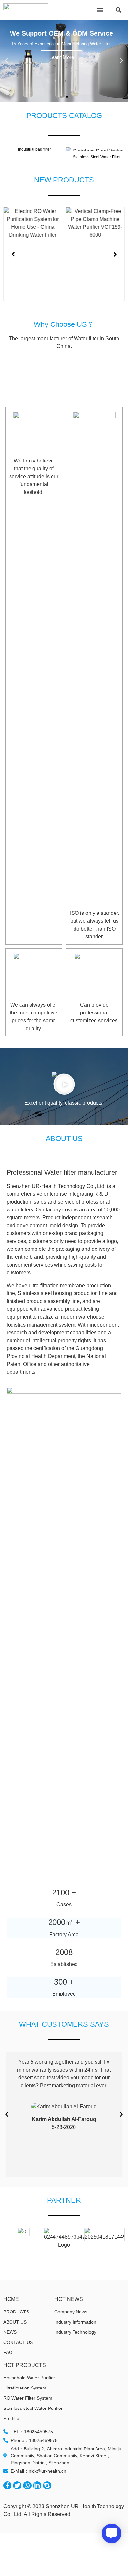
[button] (100, 10)
